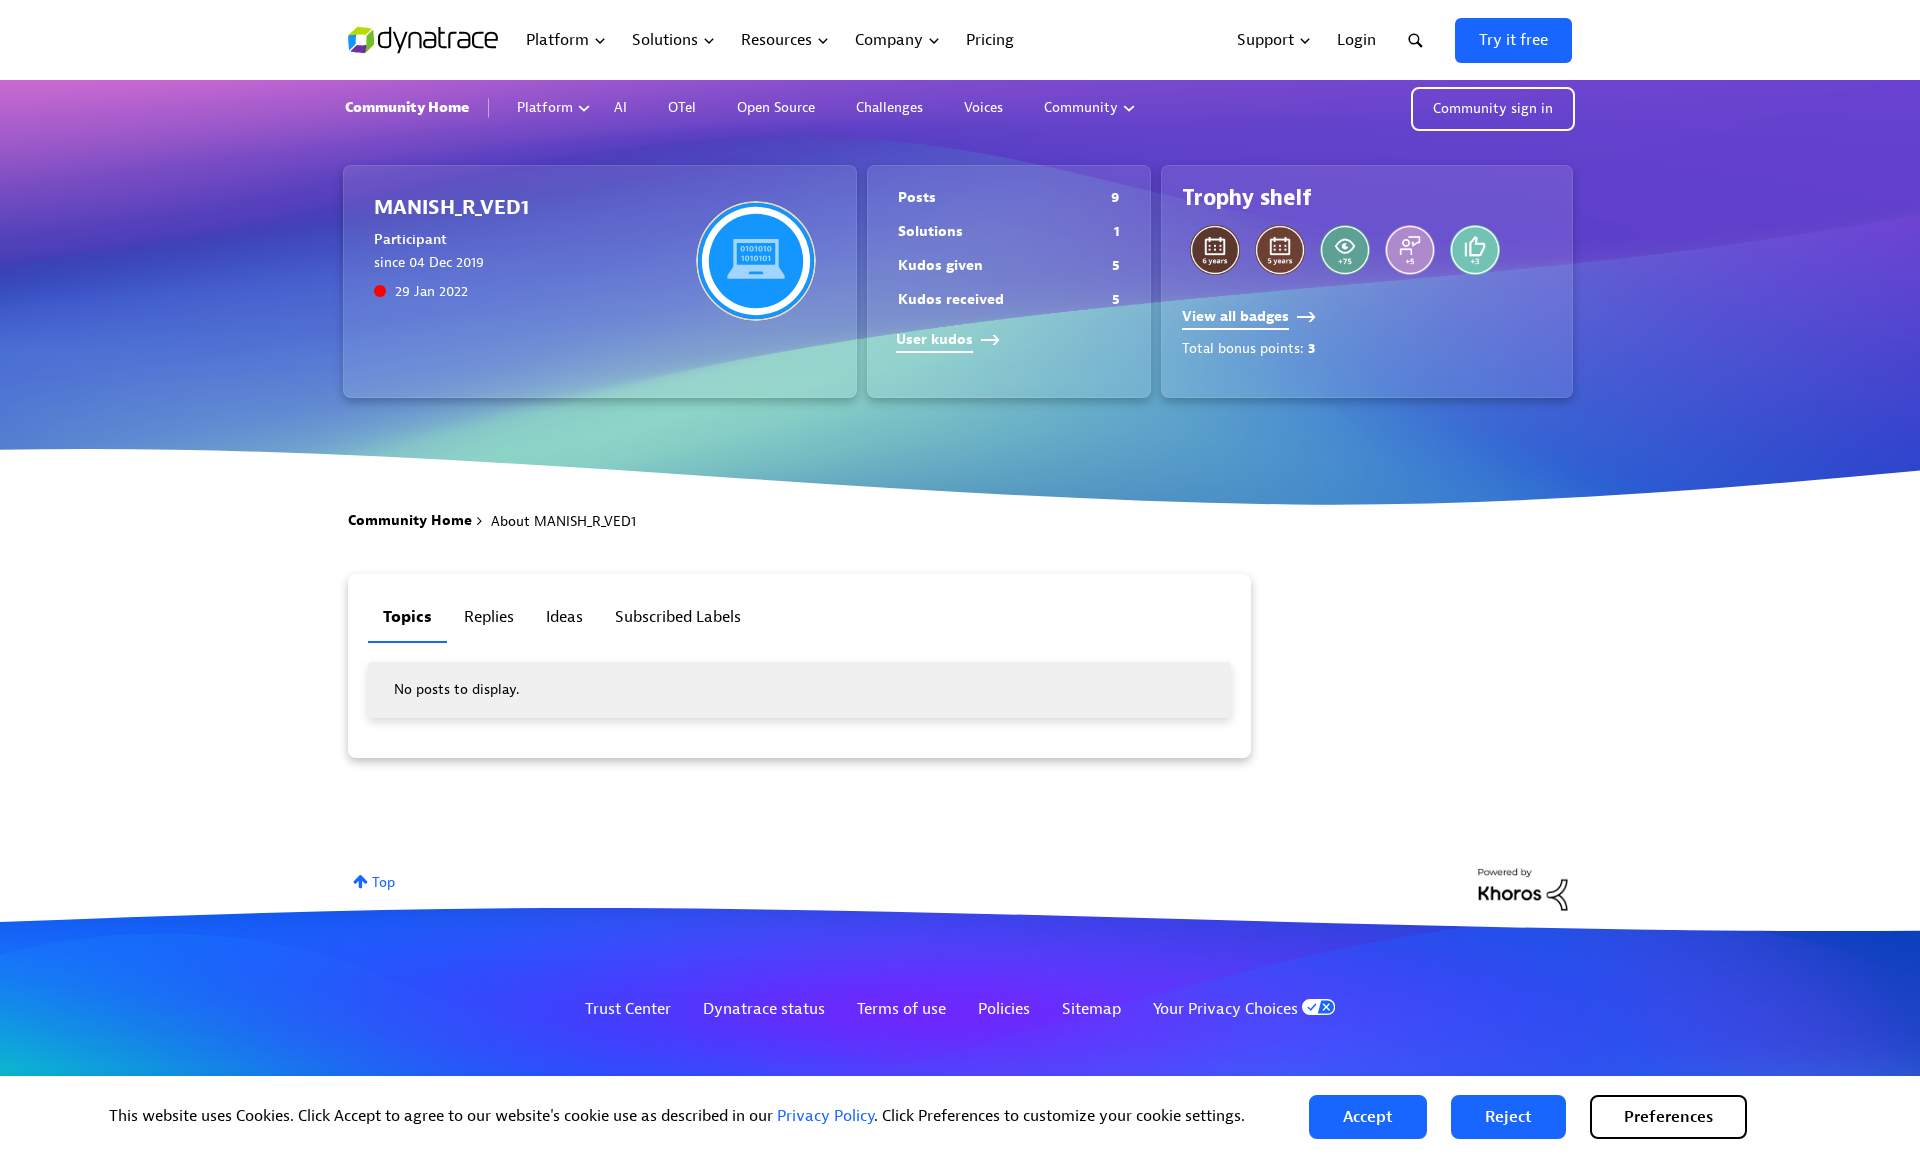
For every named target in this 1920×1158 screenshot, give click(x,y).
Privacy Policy (825, 1116)
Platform (545, 107)
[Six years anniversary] (1215, 250)
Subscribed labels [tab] (678, 617)
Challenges (889, 107)
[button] (1368, 1117)
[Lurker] (1345, 250)
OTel (682, 107)
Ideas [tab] (564, 617)
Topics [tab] (407, 617)
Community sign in (1493, 108)
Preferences (1668, 1117)
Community (1081, 107)
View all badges (1235, 316)
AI (620, 107)
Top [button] (383, 882)
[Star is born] (1475, 250)
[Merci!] (1410, 250)
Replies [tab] (489, 617)
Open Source (776, 107)
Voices (983, 107)
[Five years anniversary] (1280, 250)
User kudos (934, 339)
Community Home (407, 107)
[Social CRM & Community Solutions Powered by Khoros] (1523, 888)
